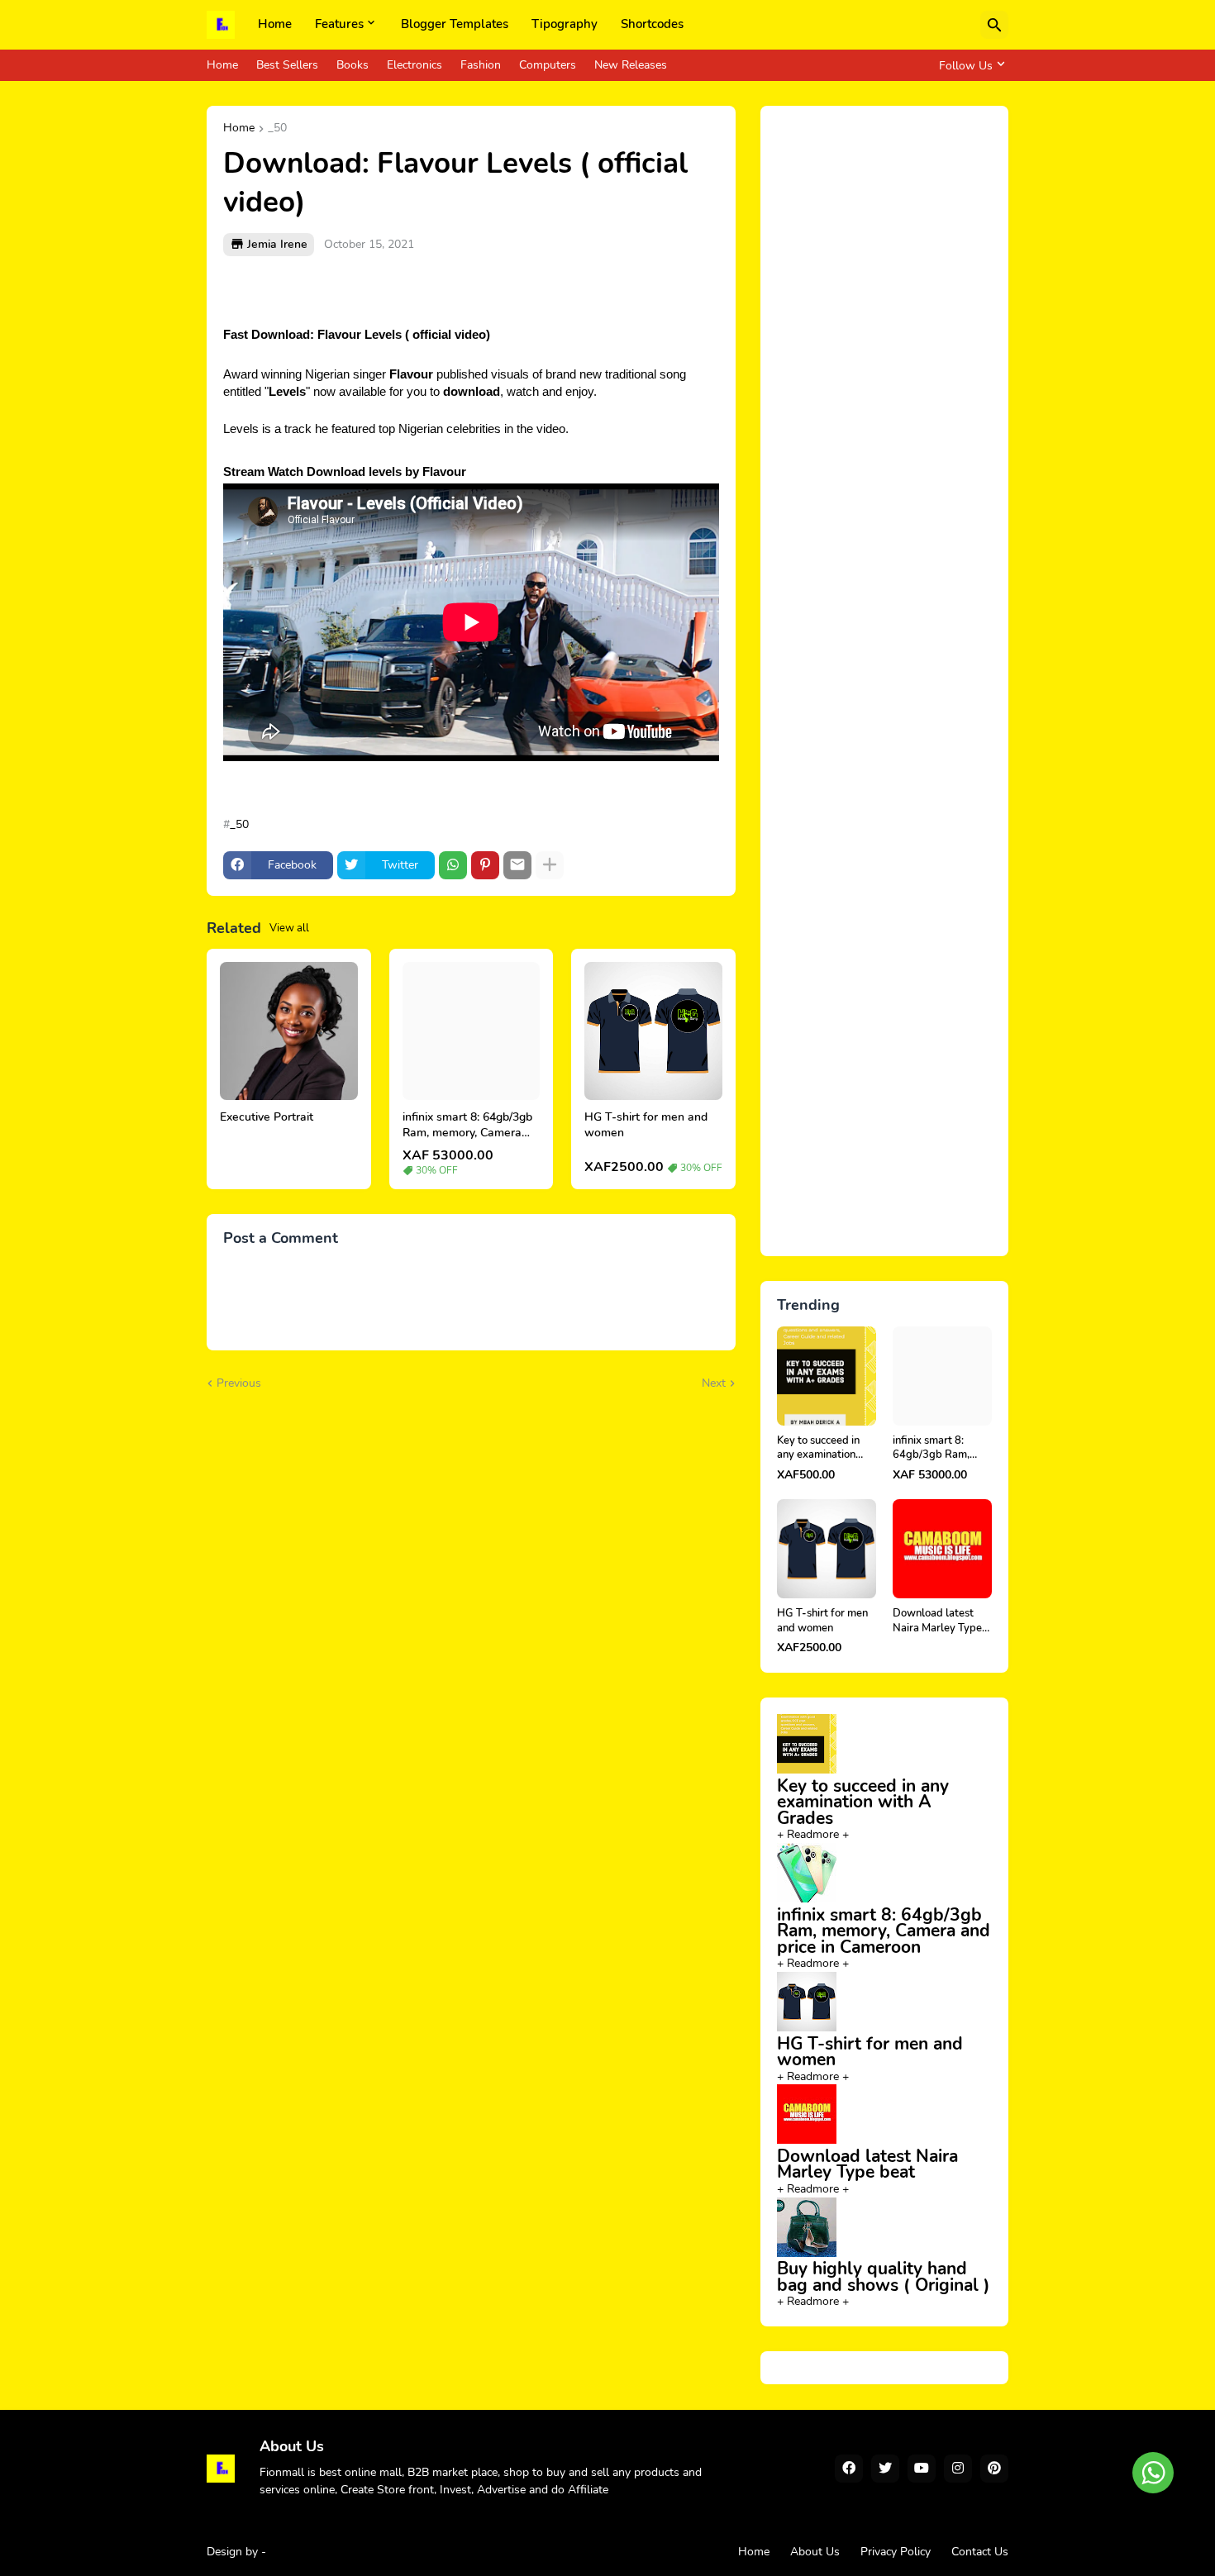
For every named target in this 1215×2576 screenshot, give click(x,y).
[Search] (994, 25)
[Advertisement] (884, 681)
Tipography (565, 24)
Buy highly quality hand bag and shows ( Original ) (884, 2277)
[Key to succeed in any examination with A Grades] (827, 1376)
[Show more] (550, 865)
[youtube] (922, 2469)
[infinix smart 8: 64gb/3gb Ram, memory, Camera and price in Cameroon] (472, 1031)
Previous (239, 1383)
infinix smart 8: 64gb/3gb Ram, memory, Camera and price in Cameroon (467, 1126)
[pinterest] (994, 2469)
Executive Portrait (267, 1117)
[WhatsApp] (453, 865)
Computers (548, 65)
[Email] (517, 865)
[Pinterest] (485, 865)
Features (339, 24)
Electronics (415, 65)
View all (289, 928)
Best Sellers (287, 65)
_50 (277, 129)
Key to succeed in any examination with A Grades (818, 1448)
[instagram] (958, 2469)
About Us (815, 2552)
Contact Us (980, 2552)
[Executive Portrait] (289, 1031)
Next (714, 1383)
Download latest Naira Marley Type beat (937, 1621)
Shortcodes (652, 24)
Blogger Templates (455, 24)
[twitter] (885, 2469)
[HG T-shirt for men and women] (653, 1031)
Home (275, 24)
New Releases (631, 65)
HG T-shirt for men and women (646, 1125)
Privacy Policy (896, 2552)
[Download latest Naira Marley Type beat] (942, 1549)
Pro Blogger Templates (329, 2552)
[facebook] (849, 2469)
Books (353, 65)
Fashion (481, 65)
